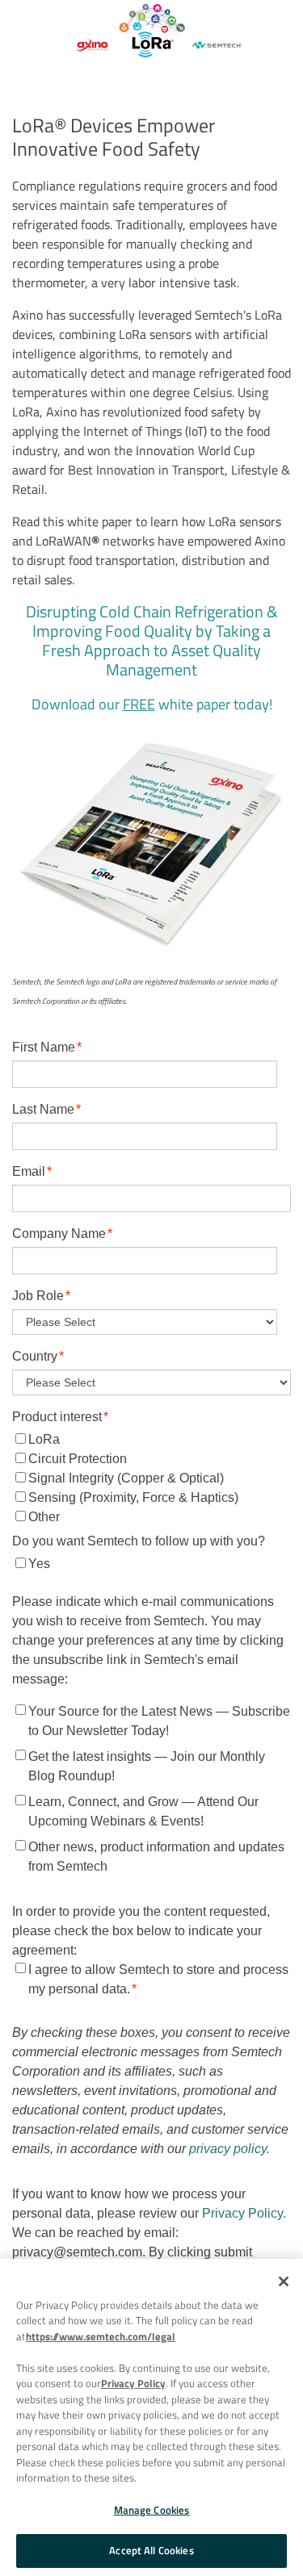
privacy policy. (229, 2149)
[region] (151, 2417)
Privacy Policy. (244, 2213)
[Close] (284, 2281)
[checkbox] (151, 1478)
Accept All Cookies (151, 2550)
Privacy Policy (133, 2383)
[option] (151, 33)
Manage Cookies (152, 2510)
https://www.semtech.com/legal (101, 2336)
